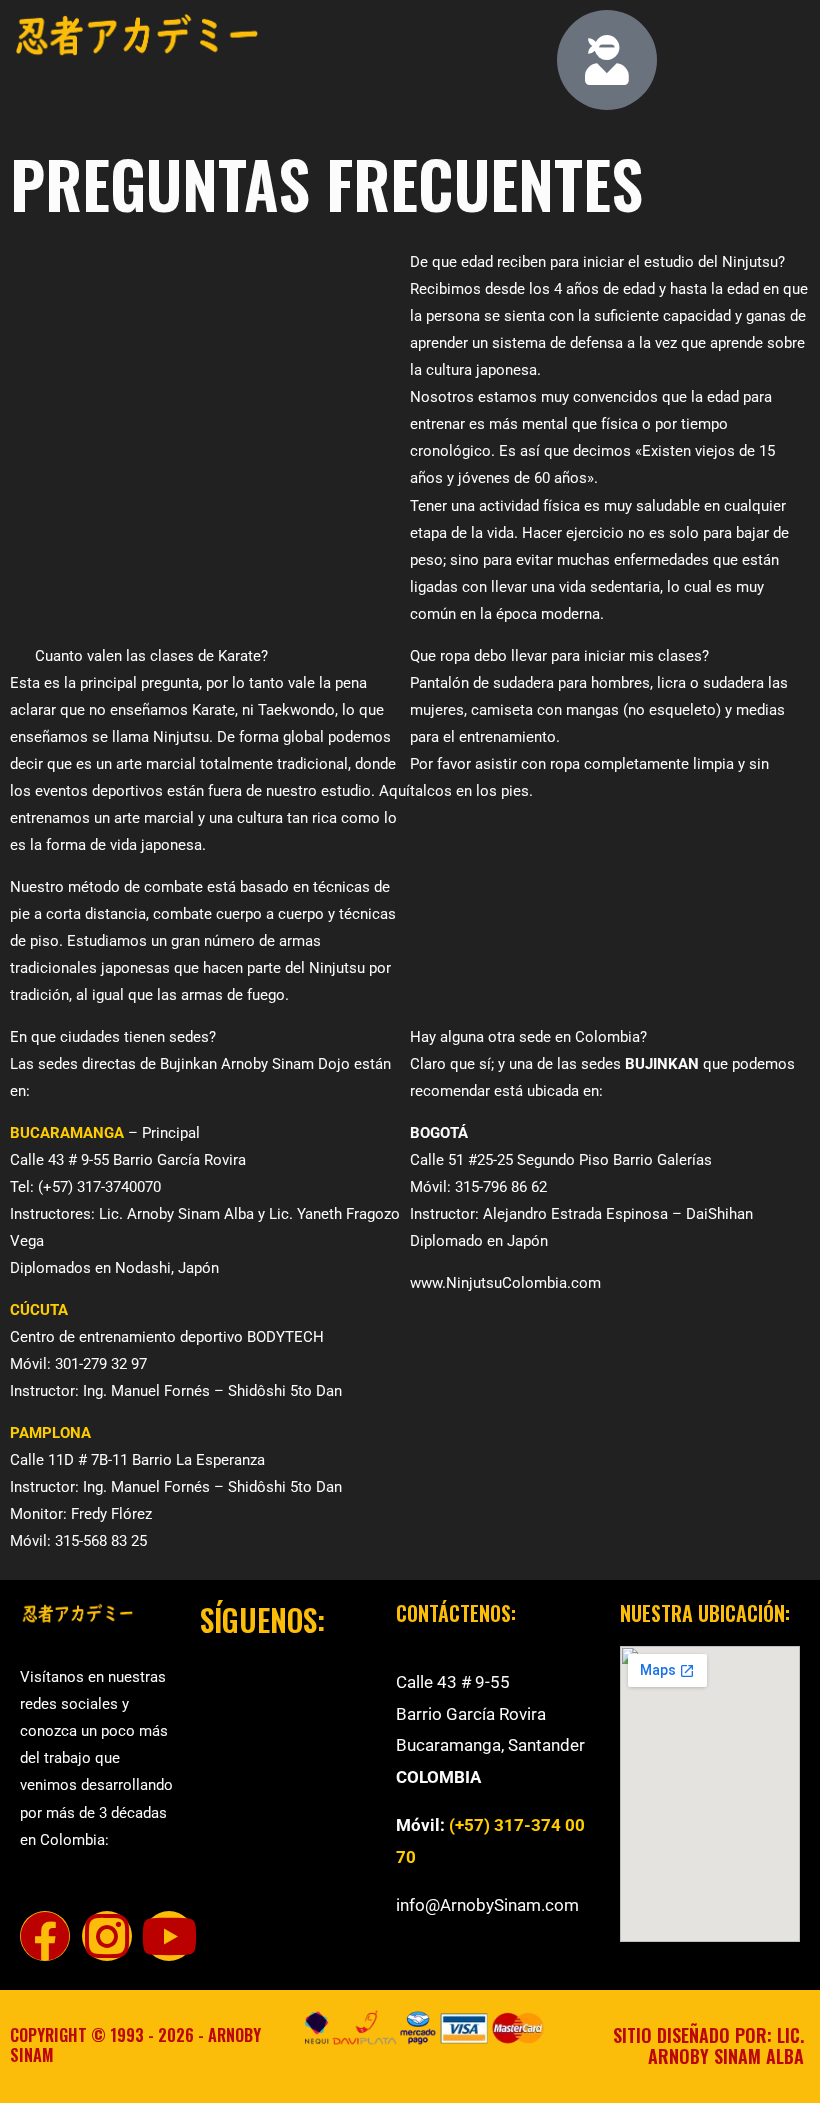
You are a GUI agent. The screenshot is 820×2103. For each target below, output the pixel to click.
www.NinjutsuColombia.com (507, 1283)
